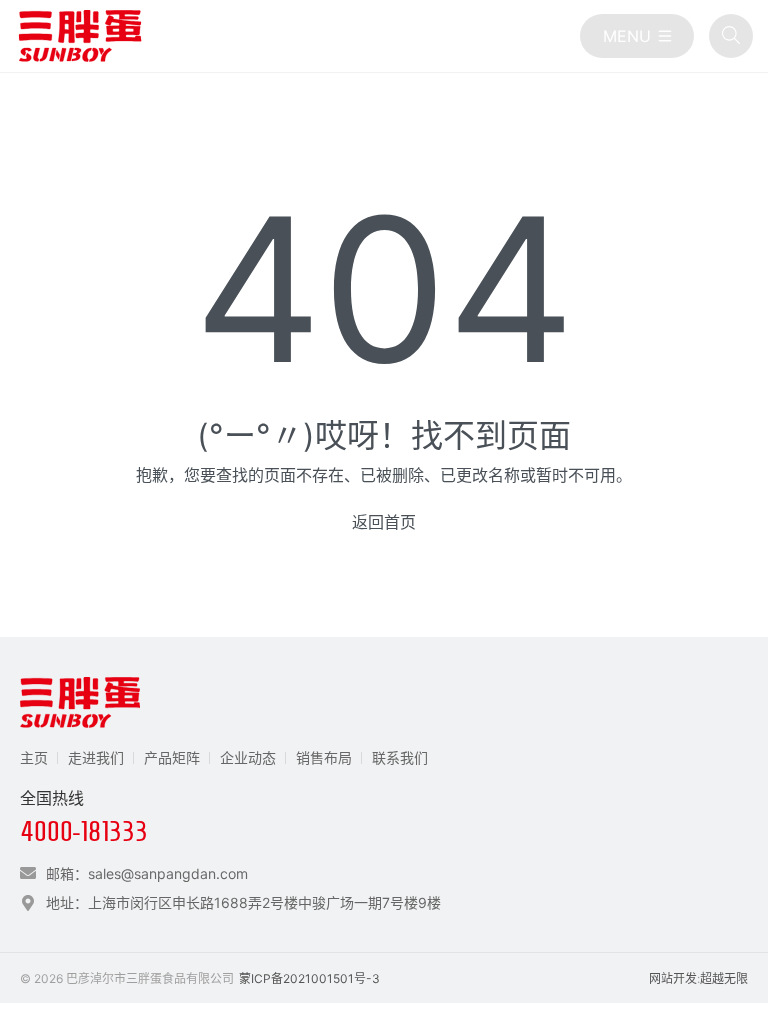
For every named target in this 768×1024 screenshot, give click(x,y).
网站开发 (673, 978)
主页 (34, 757)
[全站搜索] (731, 36)
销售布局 (324, 757)
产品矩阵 (172, 757)
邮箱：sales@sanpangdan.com (147, 873)
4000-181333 (84, 832)
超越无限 (724, 978)
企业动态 (248, 757)
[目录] (637, 36)
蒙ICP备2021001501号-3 (309, 978)
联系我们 (400, 757)
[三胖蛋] (80, 36)
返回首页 (384, 522)
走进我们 (96, 757)
